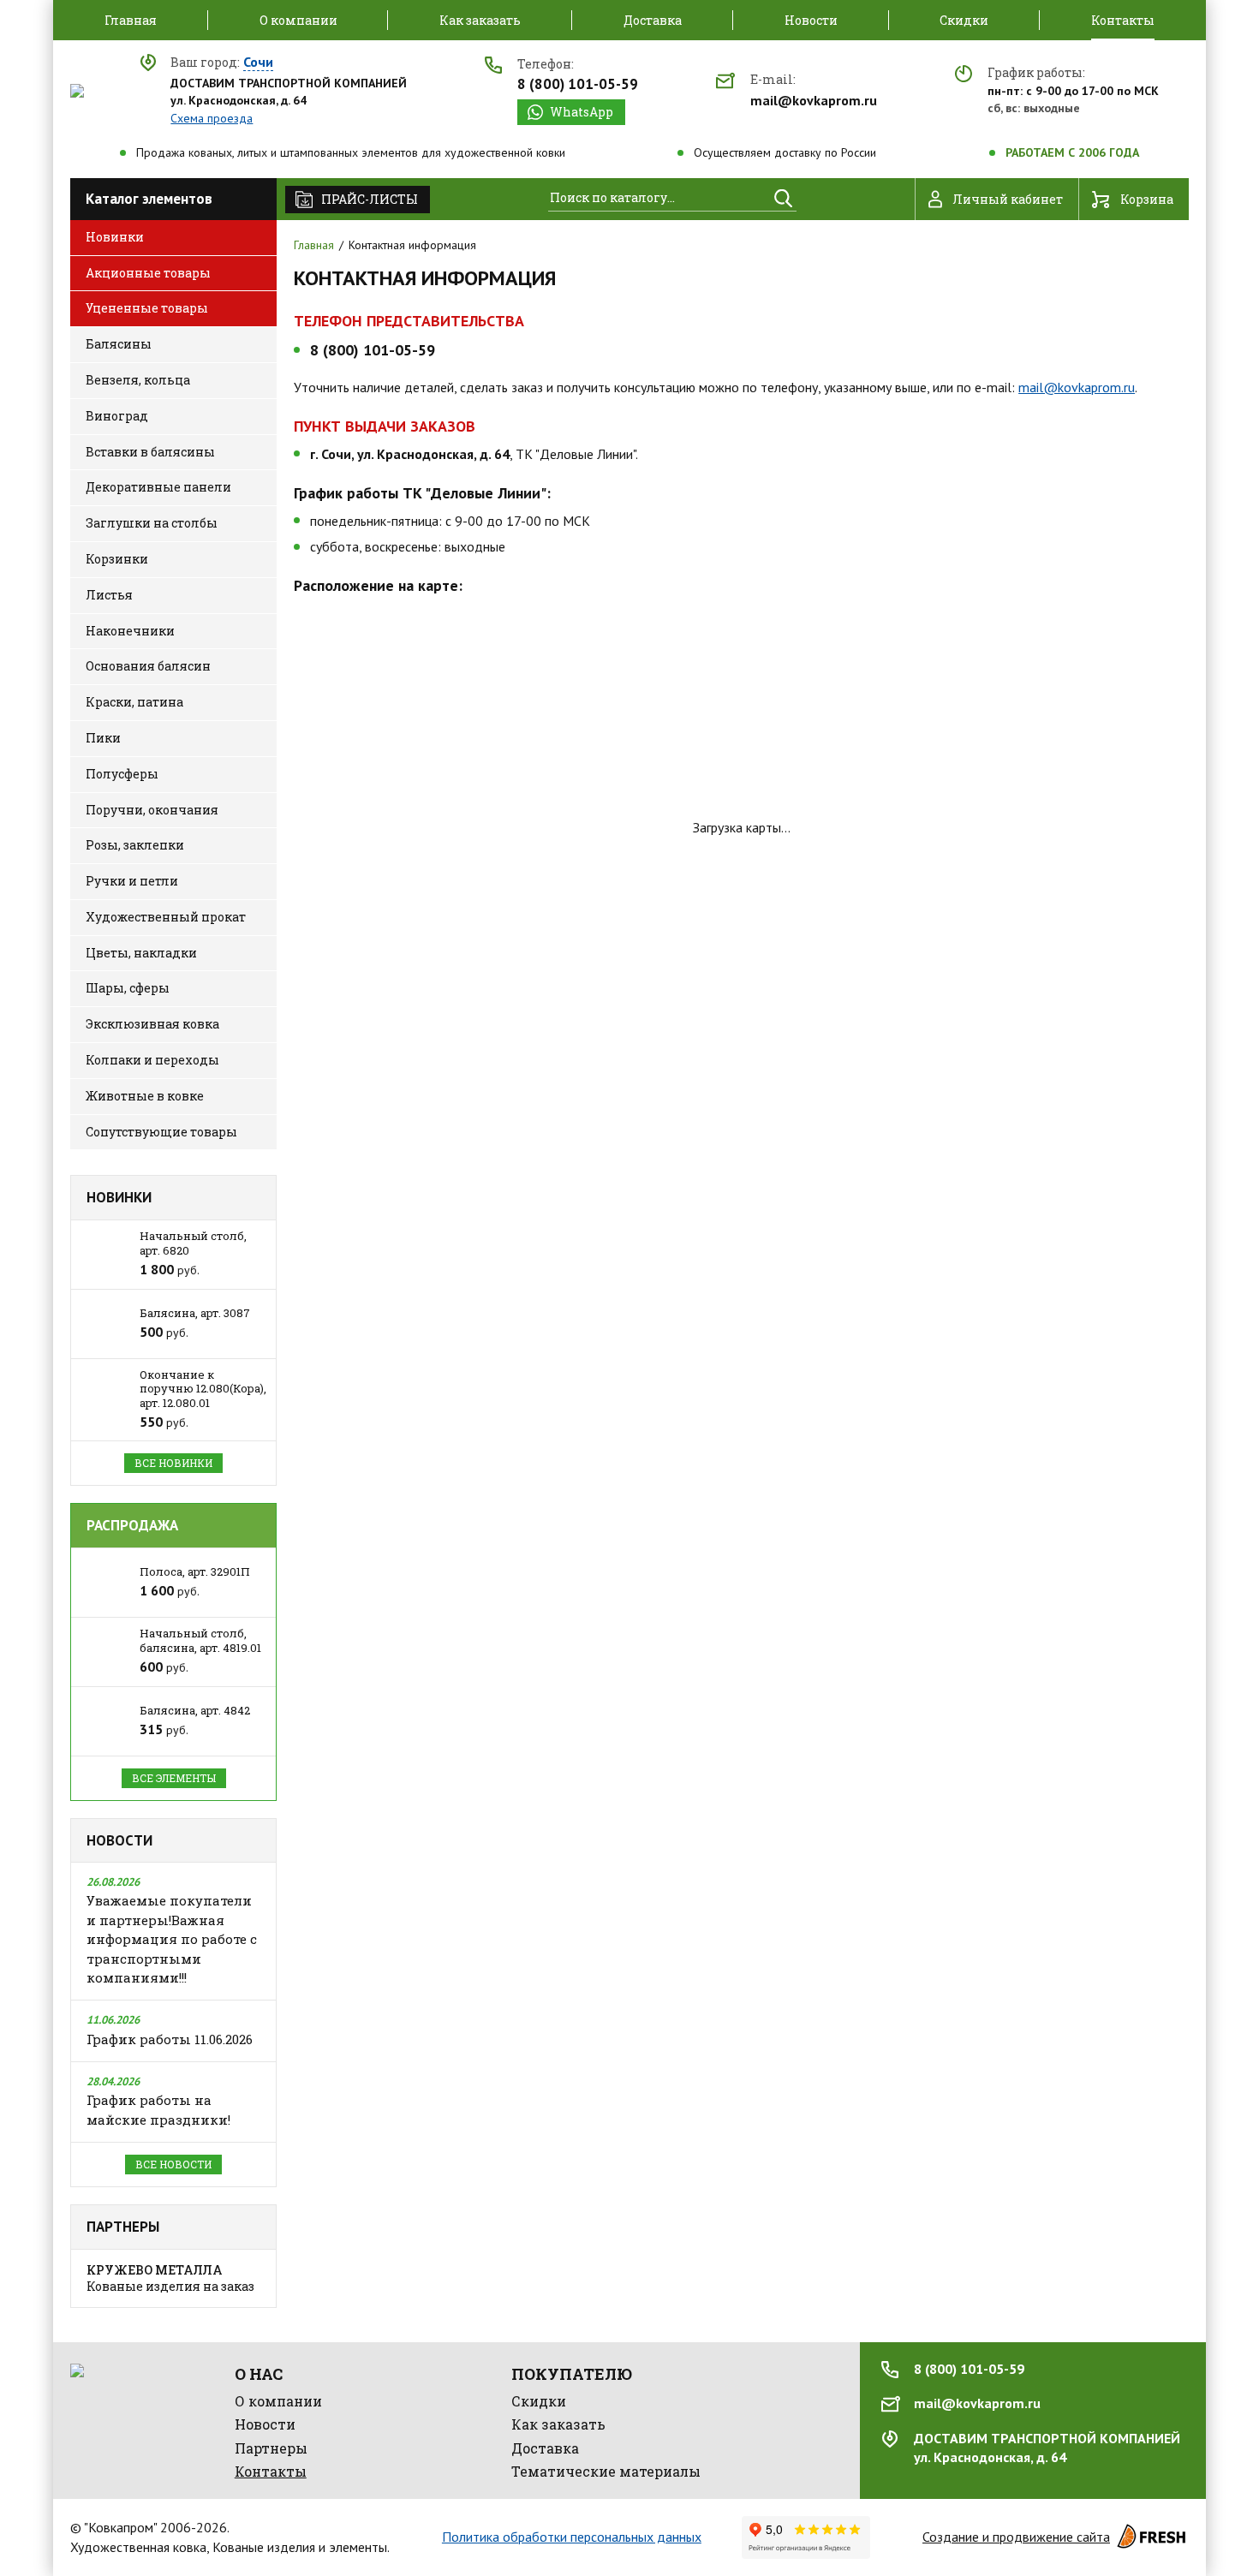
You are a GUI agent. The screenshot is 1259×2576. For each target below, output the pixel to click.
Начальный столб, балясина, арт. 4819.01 (200, 1640)
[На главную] (77, 91)
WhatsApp (582, 112)
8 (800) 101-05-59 (578, 84)
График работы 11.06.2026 (170, 2039)
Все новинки (173, 1463)
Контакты (271, 2471)
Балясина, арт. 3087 (195, 1313)
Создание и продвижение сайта (1016, 2537)
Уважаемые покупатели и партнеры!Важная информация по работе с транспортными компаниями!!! (172, 1939)
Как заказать (558, 2424)
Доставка (545, 2448)
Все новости (173, 2164)
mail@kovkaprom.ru (814, 100)
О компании (278, 2401)
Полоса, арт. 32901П (195, 1571)
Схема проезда (212, 118)
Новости (119, 1840)
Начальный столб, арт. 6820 (193, 1243)
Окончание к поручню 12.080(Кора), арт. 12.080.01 (203, 1389)
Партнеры (123, 2227)
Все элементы (174, 1778)
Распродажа (132, 1525)
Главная (314, 245)
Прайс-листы (370, 199)
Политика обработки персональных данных (572, 2537)
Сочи (258, 63)
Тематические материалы (606, 2471)
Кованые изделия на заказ (170, 2278)
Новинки (119, 1197)
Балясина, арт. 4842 (195, 1710)
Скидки (539, 2401)
